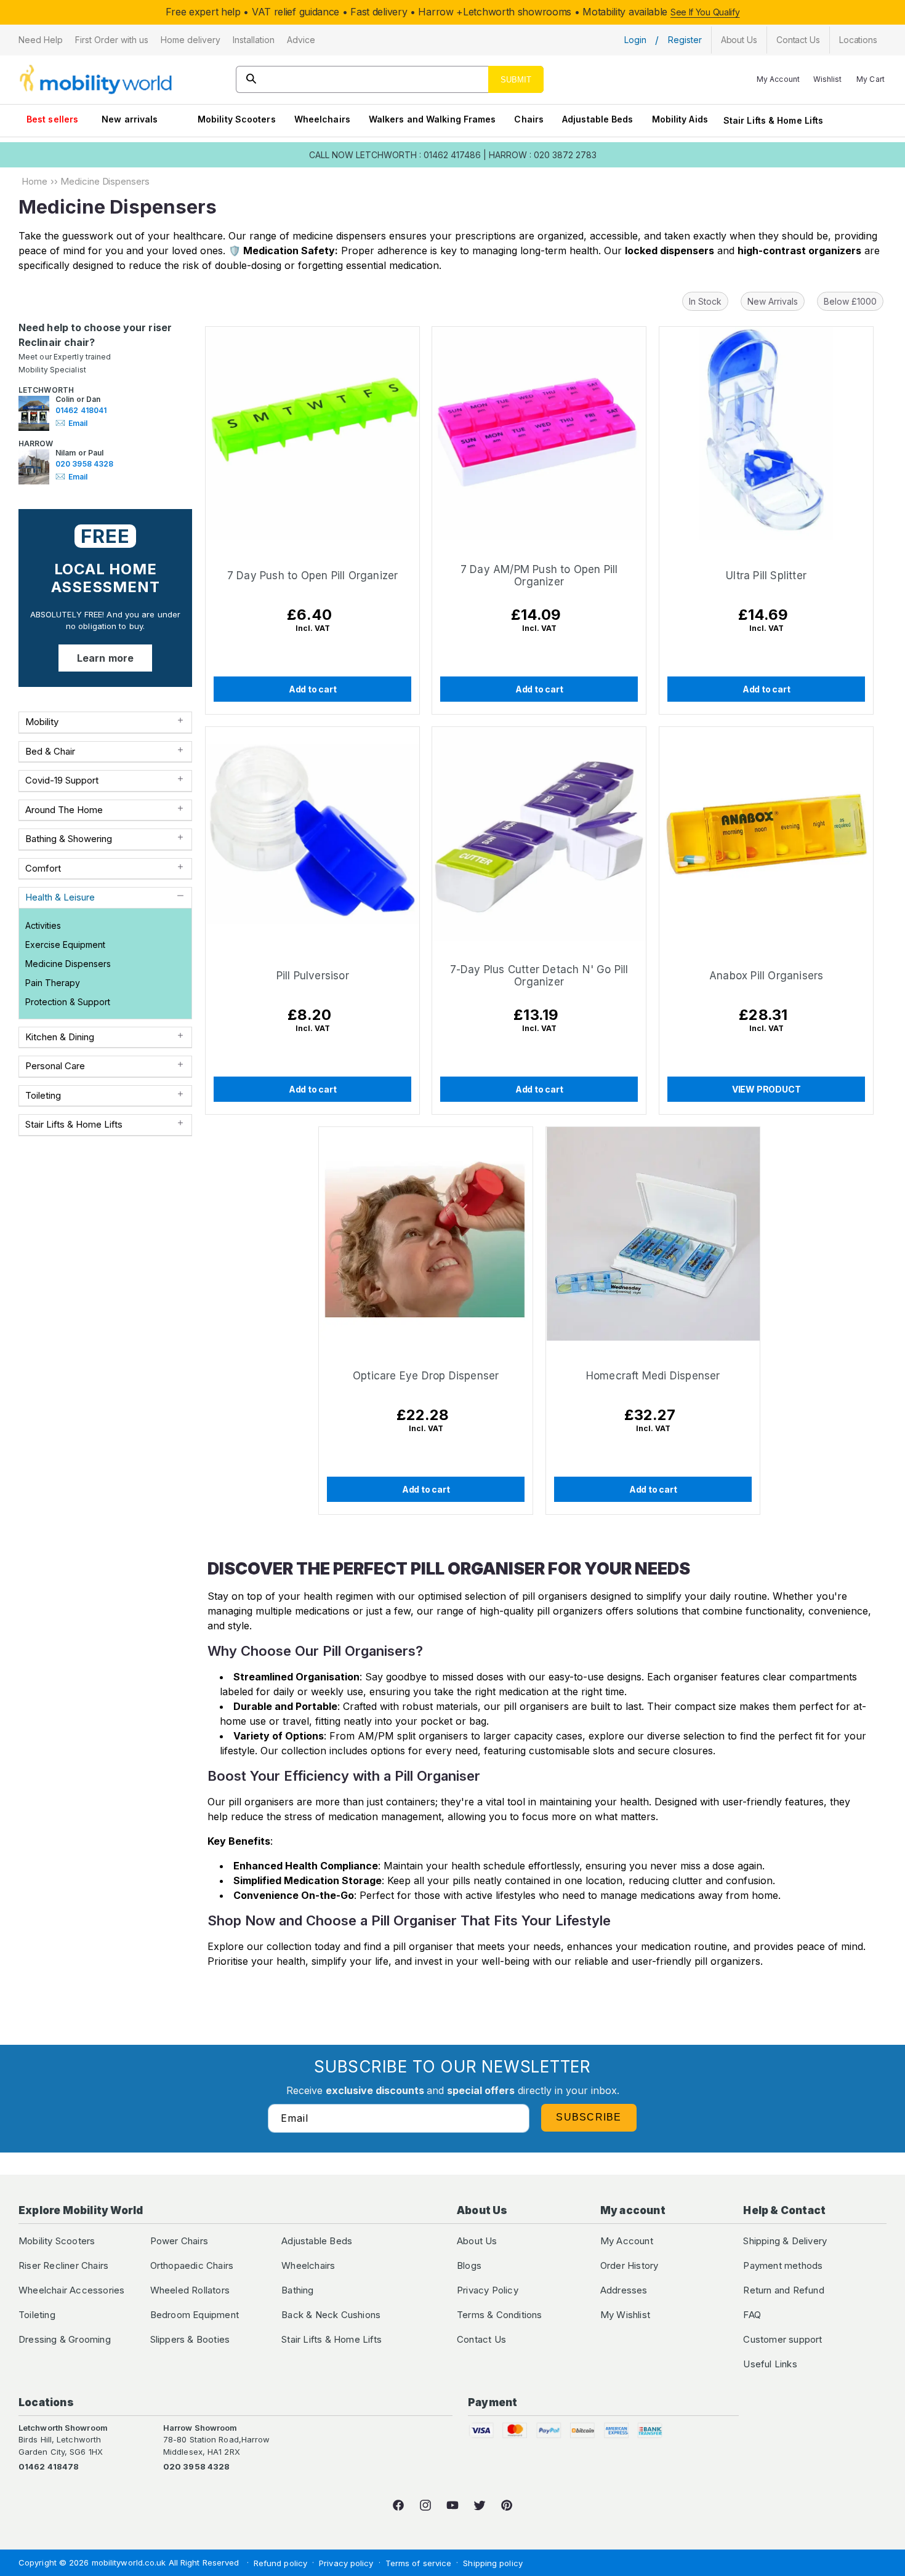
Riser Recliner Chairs (63, 2265)
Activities (43, 925)
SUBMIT (516, 80)
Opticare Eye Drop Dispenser (426, 1376)
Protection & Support (68, 1002)
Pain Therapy (53, 983)
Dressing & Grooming (65, 2339)
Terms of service (419, 2563)
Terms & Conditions (500, 2315)
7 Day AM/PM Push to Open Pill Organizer (539, 576)
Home (34, 181)
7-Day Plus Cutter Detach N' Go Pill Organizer (539, 976)
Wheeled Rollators (190, 2290)
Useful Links (770, 2364)
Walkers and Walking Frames (432, 119)
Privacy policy (346, 2563)
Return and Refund (783, 2290)
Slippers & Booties (190, 2339)
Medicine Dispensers (68, 964)
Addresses (624, 2290)
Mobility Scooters (237, 119)
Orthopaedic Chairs (192, 2265)
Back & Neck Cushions (331, 2315)
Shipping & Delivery (785, 2241)
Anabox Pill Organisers (766, 976)
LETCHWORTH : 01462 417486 (418, 155)
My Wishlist (625, 2315)
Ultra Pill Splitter (766, 576)
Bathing (297, 2290)
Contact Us (481, 2339)
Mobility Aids (680, 119)
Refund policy (280, 2563)
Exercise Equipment (65, 945)
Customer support (782, 2339)
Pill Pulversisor (313, 976)
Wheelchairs (322, 119)
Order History (629, 2265)
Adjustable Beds (598, 119)
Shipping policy (493, 2563)
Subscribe (589, 2117)
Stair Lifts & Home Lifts (773, 120)
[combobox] (390, 79)
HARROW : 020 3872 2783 (543, 155)
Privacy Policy (488, 2290)
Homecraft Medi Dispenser (653, 1376)
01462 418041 (81, 410)
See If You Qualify (705, 12)
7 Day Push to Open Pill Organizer (313, 576)
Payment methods (783, 2265)
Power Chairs (179, 2241)
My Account (627, 2241)
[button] (41, 40)
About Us (477, 2241)
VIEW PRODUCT (766, 1089)
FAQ (752, 2315)
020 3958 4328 (84, 464)
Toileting (37, 2315)
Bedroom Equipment (195, 2315)
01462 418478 (49, 2466)
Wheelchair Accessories (71, 2290)
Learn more (105, 658)
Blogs (469, 2265)
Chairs (529, 119)
